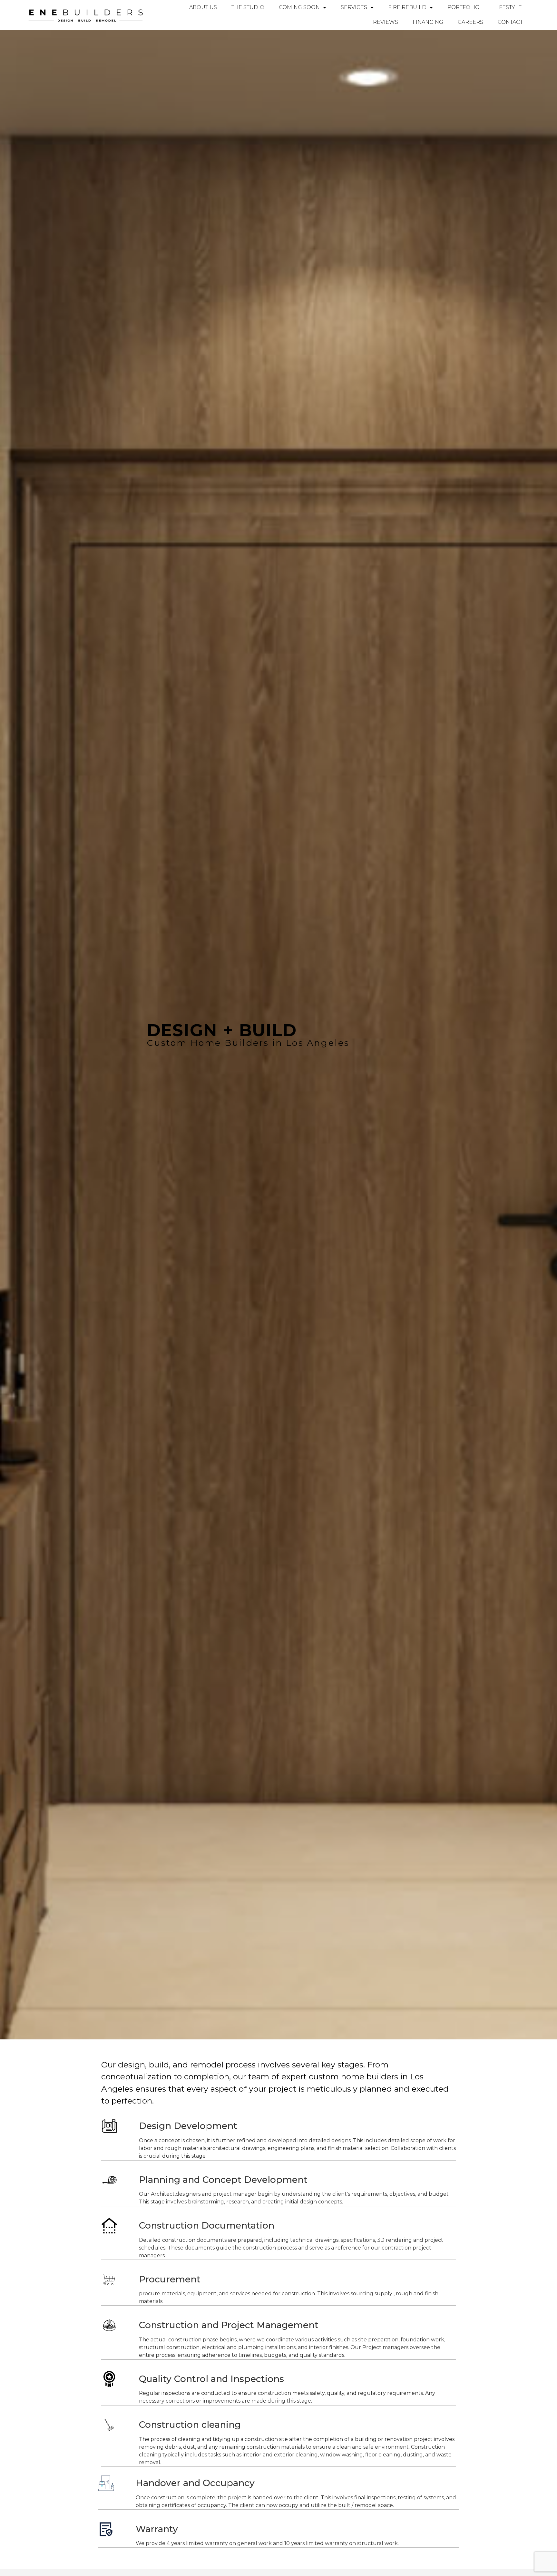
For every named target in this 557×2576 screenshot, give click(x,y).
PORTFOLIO (464, 7)
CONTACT (510, 22)
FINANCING (428, 22)
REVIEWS (386, 22)
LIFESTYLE (508, 7)
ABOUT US (203, 7)
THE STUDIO (248, 7)
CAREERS (470, 22)
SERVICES (354, 7)
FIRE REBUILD (407, 7)
